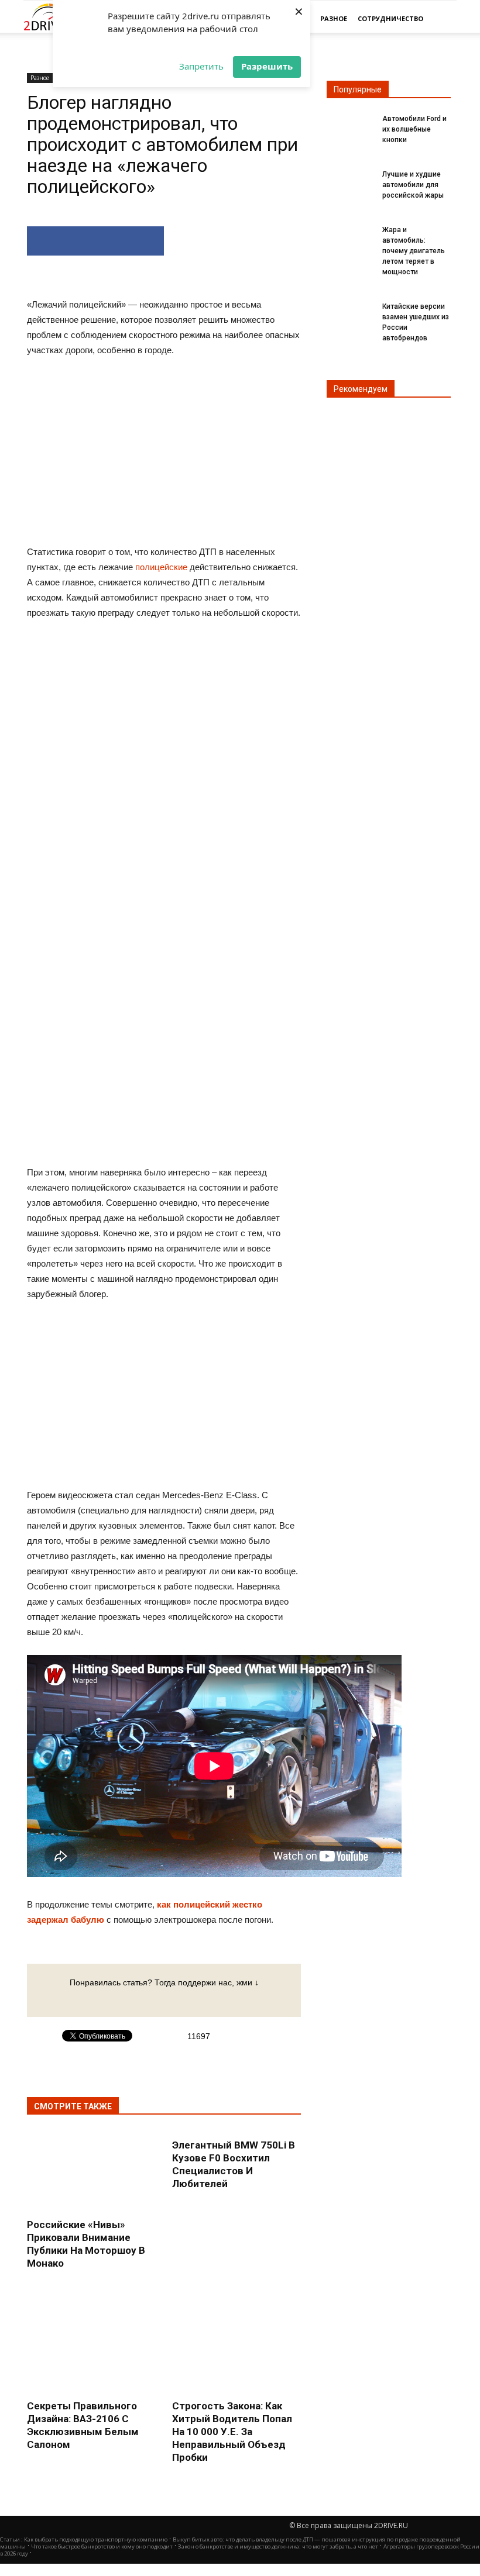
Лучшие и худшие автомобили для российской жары (413, 185)
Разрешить (267, 66)
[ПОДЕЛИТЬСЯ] (95, 241)
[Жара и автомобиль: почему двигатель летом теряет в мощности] (350, 237)
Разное (334, 18)
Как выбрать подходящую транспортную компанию (96, 2539)
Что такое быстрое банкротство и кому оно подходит (102, 2546)
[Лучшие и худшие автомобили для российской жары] (350, 181)
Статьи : (12, 2539)
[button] (443, 19)
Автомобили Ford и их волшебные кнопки (414, 129)
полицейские (161, 567)
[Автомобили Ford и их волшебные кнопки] (350, 126)
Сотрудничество (390, 18)
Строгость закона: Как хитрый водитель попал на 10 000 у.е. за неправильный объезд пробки (232, 2432)
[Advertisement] (164, 811)
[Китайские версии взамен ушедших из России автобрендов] (350, 313)
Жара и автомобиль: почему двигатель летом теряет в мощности (414, 251)
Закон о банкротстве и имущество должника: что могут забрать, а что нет (278, 2546)
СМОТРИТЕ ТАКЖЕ (73, 2106)
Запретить (201, 66)
